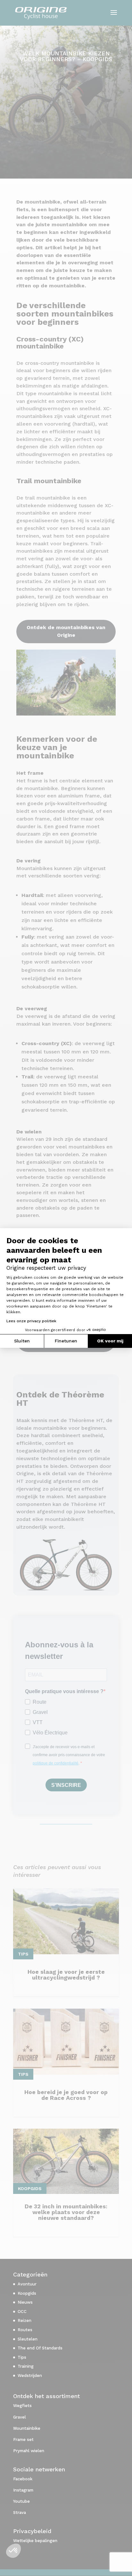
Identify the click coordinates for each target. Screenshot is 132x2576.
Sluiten (22, 1341)
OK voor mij (110, 1341)
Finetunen (66, 1341)
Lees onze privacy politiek (31, 1321)
